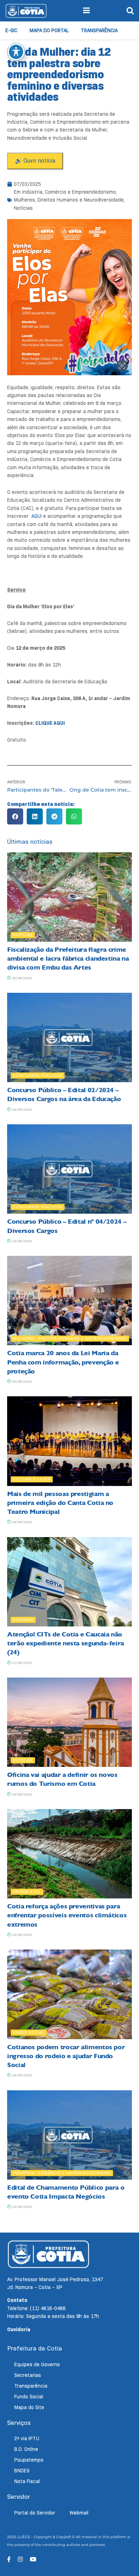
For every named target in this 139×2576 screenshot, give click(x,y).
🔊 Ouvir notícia (35, 161)
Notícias (23, 208)
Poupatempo (29, 2460)
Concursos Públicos (38, 1075)
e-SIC (11, 30)
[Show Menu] (86, 11)
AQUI (37, 516)
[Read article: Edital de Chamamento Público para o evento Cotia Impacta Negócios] (69, 2135)
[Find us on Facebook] (9, 2559)
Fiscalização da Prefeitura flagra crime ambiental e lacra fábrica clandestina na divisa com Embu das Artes (68, 958)
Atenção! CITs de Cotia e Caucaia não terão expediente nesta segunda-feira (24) (66, 1643)
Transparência (99, 30)
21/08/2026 (21, 1663)
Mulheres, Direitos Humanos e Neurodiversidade (69, 200)
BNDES (22, 2471)
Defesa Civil (27, 1892)
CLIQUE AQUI (50, 723)
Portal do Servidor (35, 2513)
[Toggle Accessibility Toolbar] (16, 52)
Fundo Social (29, 2032)
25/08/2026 (21, 978)
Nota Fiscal (27, 2481)
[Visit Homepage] (26, 11)
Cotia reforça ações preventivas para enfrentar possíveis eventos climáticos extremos (67, 1915)
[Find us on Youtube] (33, 2559)
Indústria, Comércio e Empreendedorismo (69, 192)
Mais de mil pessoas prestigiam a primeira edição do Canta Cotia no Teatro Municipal (60, 1503)
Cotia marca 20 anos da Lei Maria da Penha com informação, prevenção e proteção (63, 1362)
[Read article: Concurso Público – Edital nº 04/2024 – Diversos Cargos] (69, 1169)
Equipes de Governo (37, 2364)
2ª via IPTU (27, 2438)
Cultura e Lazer (32, 1479)
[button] (15, 816)
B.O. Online (26, 2449)
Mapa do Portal (49, 30)
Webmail (79, 2513)
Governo (23, 1620)
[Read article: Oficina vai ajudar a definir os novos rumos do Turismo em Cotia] (69, 1722)
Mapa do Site (29, 2407)
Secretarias (28, 2375)
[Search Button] (130, 11)
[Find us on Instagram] (20, 2559)
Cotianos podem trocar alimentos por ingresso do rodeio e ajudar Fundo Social (66, 2056)
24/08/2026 (21, 1109)
